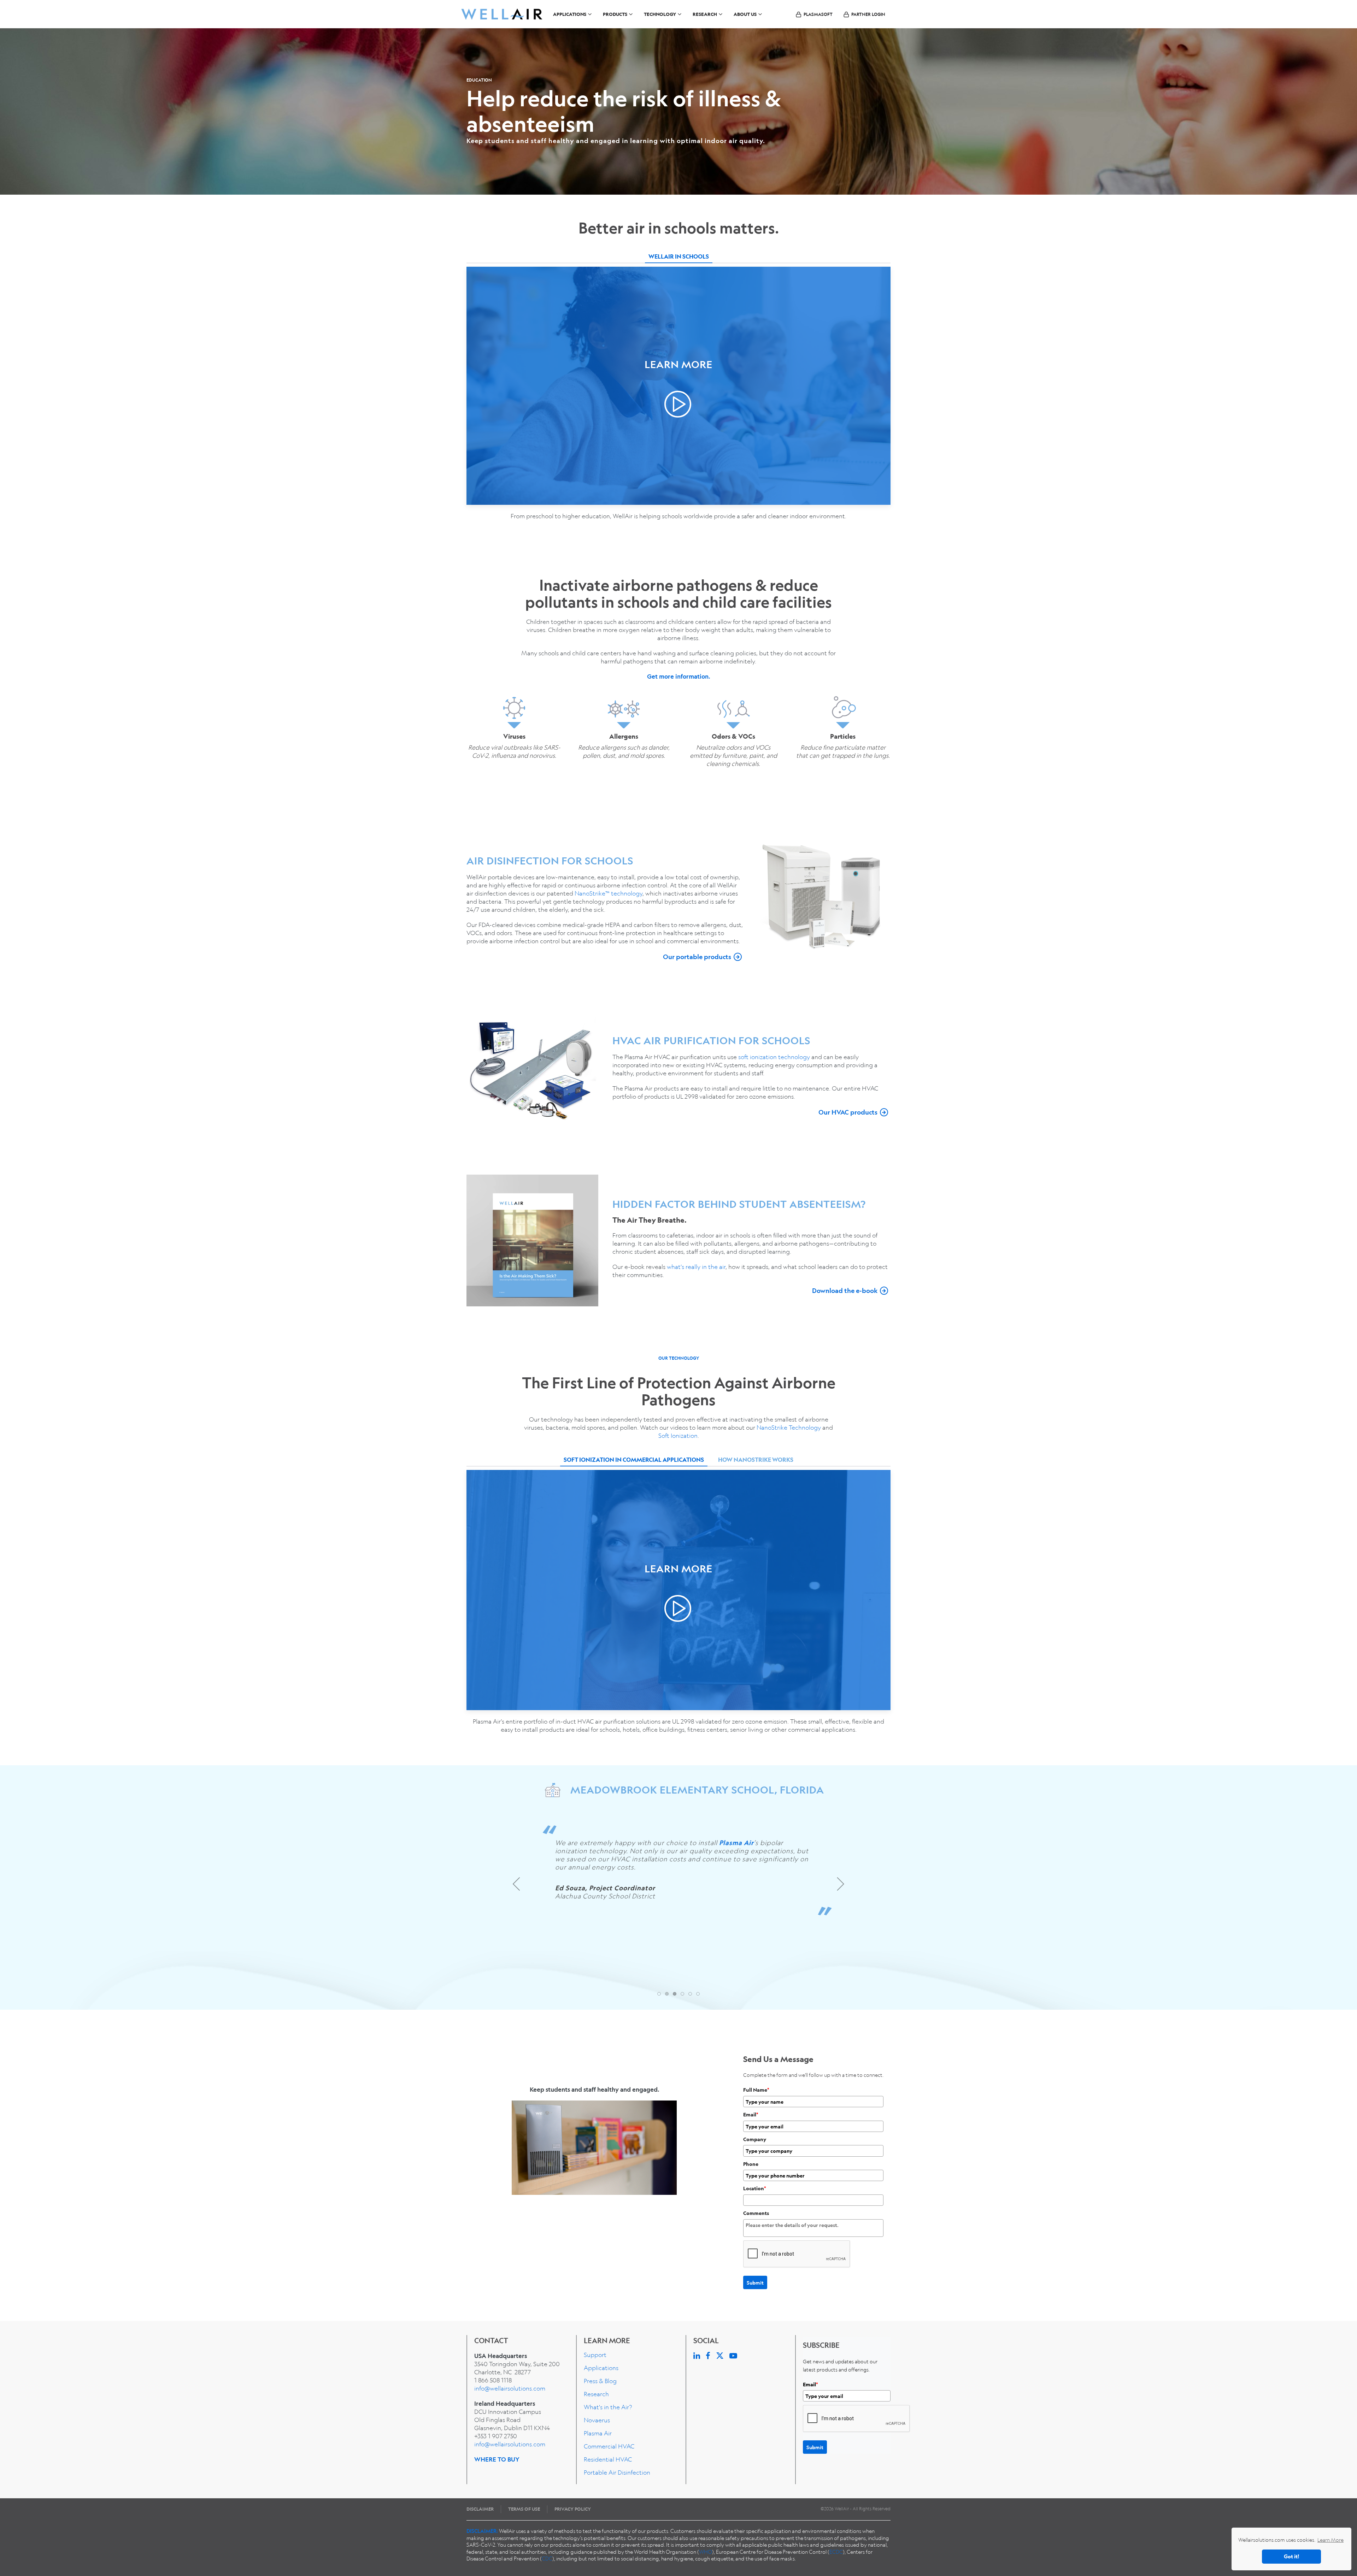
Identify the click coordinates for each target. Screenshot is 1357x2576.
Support (595, 2355)
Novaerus (597, 2420)
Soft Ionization (678, 1435)
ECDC (836, 2552)
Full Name (756, 2090)
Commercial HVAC (609, 2446)
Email (751, 2114)
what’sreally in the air (696, 1267)
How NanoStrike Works (756, 1460)
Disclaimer (480, 2509)
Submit (755, 2282)
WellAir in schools (679, 256)
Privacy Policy (573, 2509)
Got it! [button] (1291, 2556)
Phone (751, 2164)
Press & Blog (600, 2381)
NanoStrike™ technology (609, 893)
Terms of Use (524, 2509)
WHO (706, 2552)
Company (755, 2139)
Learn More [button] (1330, 2540)
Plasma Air (598, 2433)
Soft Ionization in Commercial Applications (634, 1460)
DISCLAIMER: (482, 2531)
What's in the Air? (608, 2407)
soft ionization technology (774, 1057)
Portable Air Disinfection (617, 2472)
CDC (547, 2558)
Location (755, 2188)
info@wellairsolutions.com (510, 2388)
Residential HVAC (608, 2459)
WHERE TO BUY (497, 2459)
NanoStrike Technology (789, 1427)
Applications (601, 2368)
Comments (756, 2213)
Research (596, 2394)
